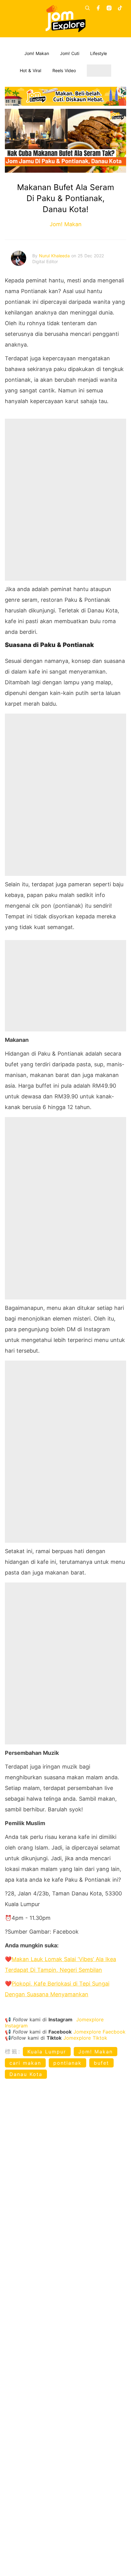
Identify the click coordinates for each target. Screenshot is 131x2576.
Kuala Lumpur (47, 2052)
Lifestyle (99, 53)
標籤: (13, 2051)
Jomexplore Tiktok (85, 2038)
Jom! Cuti (70, 53)
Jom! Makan (37, 53)
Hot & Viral (30, 70)
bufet (101, 2063)
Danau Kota (26, 2074)
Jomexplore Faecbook (99, 2032)
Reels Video (64, 70)
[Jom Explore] (66, 19)
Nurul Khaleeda (55, 256)
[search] (87, 8)
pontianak (67, 2063)
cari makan (25, 2063)
